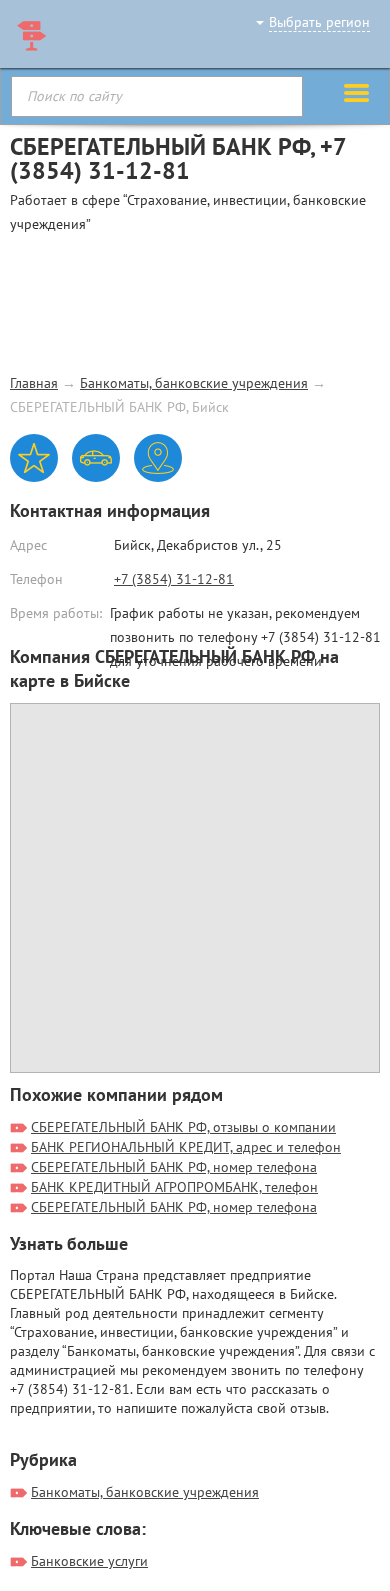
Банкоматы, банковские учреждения (194, 383)
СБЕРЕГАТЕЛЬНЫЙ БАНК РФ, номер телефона (174, 1167)
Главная (34, 383)
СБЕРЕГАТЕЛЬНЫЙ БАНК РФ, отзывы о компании (183, 1127)
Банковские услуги (89, 1561)
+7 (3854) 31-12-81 (174, 579)
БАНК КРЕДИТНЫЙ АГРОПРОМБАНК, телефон (174, 1187)
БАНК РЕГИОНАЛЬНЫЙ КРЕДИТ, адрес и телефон (186, 1147)
